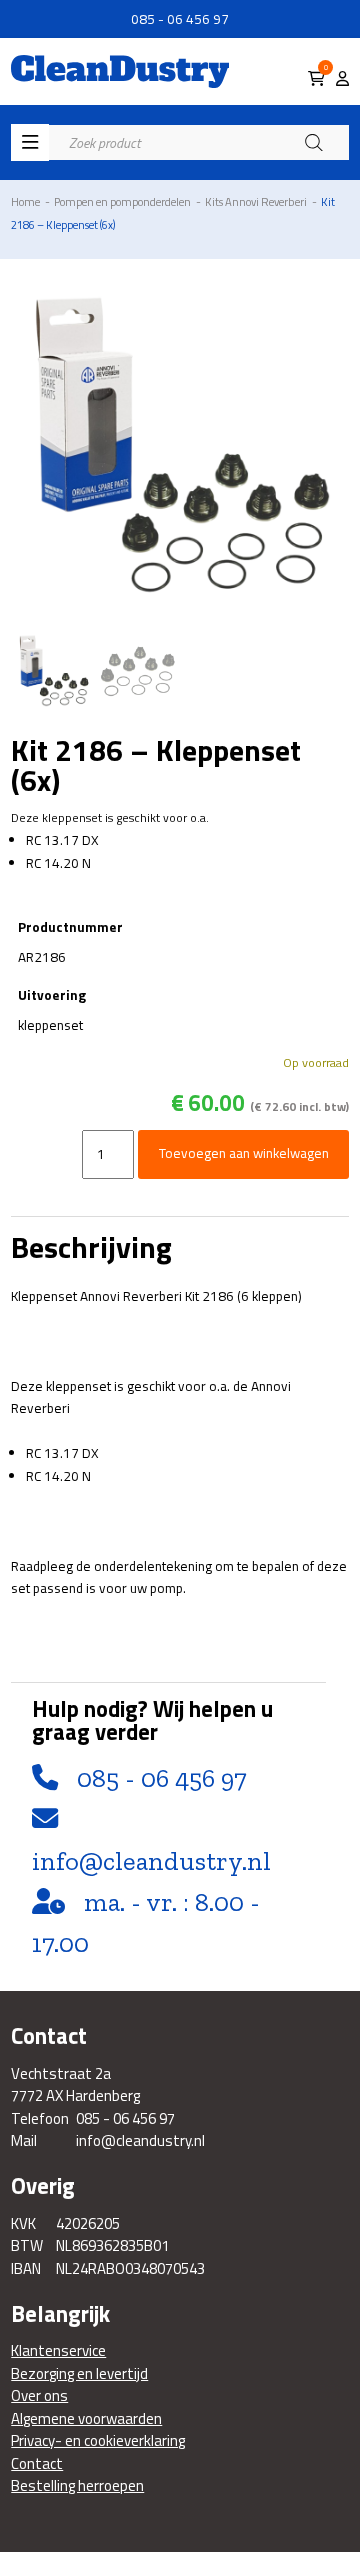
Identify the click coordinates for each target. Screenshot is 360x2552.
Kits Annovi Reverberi (256, 201)
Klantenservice (58, 2351)
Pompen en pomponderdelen (122, 201)
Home (25, 201)
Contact (37, 2464)
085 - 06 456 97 (180, 19)
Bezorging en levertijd (79, 2374)
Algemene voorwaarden (86, 2419)
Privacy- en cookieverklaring (98, 2441)
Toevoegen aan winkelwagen (244, 1153)
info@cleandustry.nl (151, 1861)
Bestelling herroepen (77, 2486)
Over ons (39, 2396)
